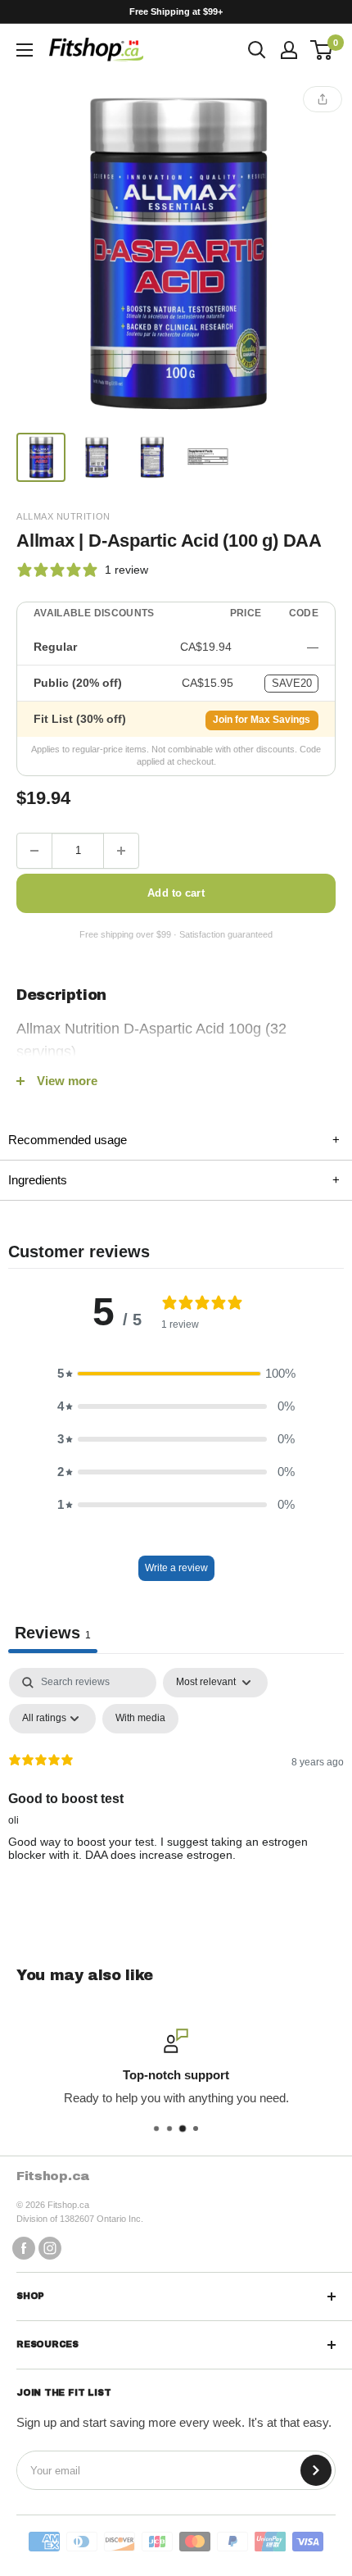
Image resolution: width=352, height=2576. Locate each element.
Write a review (176, 1568)
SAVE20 (292, 683)
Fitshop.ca (53, 2176)
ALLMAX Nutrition (63, 516)
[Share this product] (323, 99)
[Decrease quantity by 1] (34, 851)
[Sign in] (289, 50)
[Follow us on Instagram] (50, 2247)
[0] (322, 50)
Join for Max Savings (262, 720)
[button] (176, 1374)
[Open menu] (25, 50)
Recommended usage (174, 1140)
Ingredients (174, 1180)
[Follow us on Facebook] (24, 2247)
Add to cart (176, 893)
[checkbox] (140, 1719)
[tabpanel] (176, 1791)
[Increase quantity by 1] (121, 851)
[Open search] (257, 50)
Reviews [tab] (53, 1633)
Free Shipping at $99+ (176, 11)
